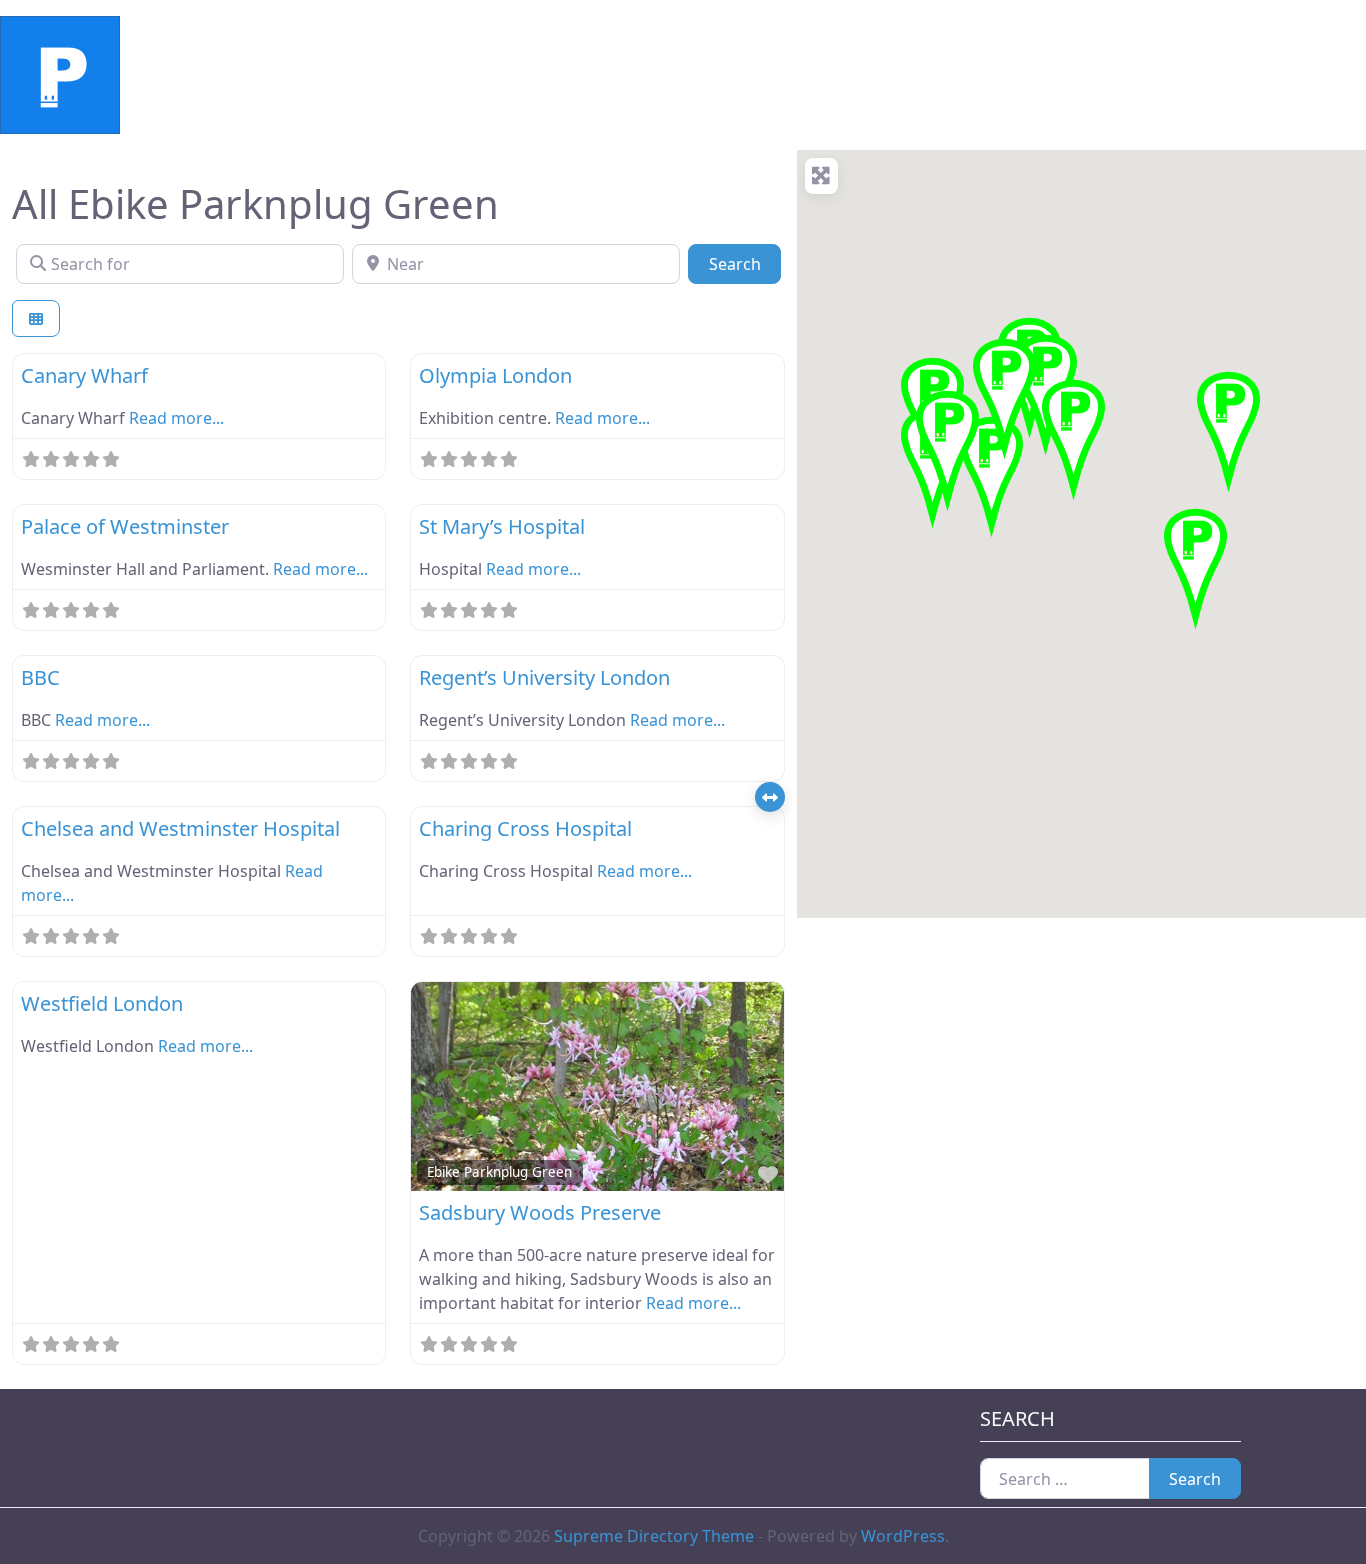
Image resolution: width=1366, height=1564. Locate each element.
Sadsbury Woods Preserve (540, 1212)
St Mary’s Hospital (502, 526)
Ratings (273, 75)
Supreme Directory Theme (656, 1536)
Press (644, 75)
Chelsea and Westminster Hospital (180, 828)
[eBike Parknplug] (60, 72)
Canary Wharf (84, 375)
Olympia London (495, 375)
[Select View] (36, 318)
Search (744, 263)
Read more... (176, 418)
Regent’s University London (544, 677)
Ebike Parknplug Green (499, 1172)
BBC (40, 677)
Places (358, 75)
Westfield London (102, 1003)
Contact (563, 75)
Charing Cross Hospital (525, 828)
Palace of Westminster (125, 526)
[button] (1195, 566)
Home (189, 75)
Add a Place (457, 75)
